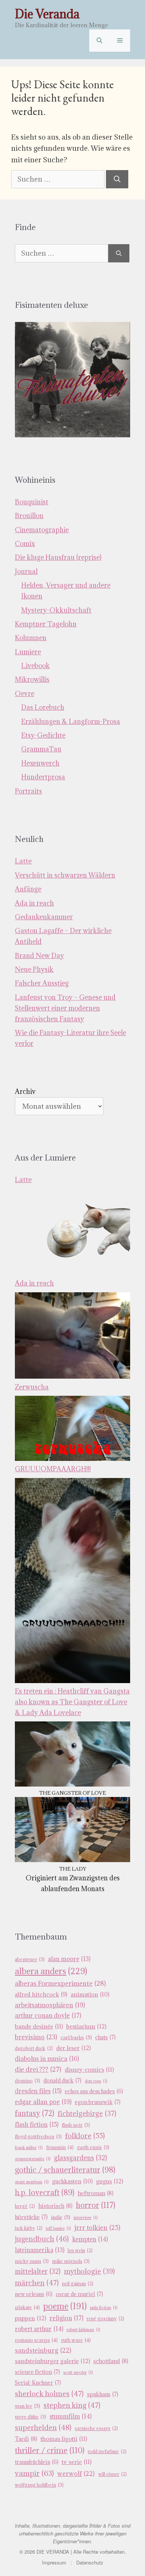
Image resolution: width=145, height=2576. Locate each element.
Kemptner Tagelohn (46, 624)
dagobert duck (34, 2048)
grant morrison (32, 2182)
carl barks (76, 2037)
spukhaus (103, 2394)
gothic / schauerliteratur (65, 2170)
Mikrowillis (32, 679)
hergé (25, 2206)
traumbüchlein (37, 2462)
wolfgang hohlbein (39, 2485)
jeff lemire (58, 2228)
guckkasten (72, 2181)
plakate (27, 2307)
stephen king (72, 2405)
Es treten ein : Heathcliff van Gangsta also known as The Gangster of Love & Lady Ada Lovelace (72, 1702)
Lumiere (28, 652)
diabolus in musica (47, 2059)
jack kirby (29, 2228)
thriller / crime (50, 2450)
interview (86, 2218)
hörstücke (31, 2217)
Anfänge (28, 889)
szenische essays (96, 2428)
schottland (111, 2361)
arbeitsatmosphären (50, 2005)
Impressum (54, 2562)
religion (66, 2318)
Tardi (26, 2439)
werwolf (76, 2474)
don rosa (96, 2081)
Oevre (25, 694)
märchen (37, 2283)
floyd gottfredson (38, 2137)
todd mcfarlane (107, 2451)
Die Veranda (47, 14)
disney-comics (89, 2069)
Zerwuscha (32, 1387)
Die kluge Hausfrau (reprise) (58, 557)
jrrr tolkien (97, 2227)
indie (61, 2217)
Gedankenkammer (44, 917)
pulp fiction (104, 2308)
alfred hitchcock (41, 1994)
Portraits (28, 791)
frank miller (29, 2148)
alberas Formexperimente (60, 1983)
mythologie (89, 2271)
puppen (30, 2318)
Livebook (36, 666)
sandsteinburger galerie (52, 2361)
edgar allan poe (43, 2102)
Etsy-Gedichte (43, 735)
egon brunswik (98, 2102)
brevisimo (36, 2037)
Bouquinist (32, 502)
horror (96, 2205)
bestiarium (86, 2026)
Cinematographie (42, 530)
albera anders (51, 1971)
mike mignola (71, 2261)
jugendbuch (42, 2239)
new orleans (34, 2294)
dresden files (38, 2091)
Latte (23, 861)
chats (105, 2037)
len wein (80, 2251)
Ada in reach (34, 903)
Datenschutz (90, 2562)
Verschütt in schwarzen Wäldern (65, 875)
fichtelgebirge (87, 2113)
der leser (73, 2048)
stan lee (28, 2406)
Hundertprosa (43, 777)
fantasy (35, 2113)
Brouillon (29, 516)
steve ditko (30, 2417)
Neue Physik (34, 969)
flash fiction (37, 2125)
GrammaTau (41, 749)
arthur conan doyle (48, 2015)
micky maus (32, 2261)
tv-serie (77, 2462)
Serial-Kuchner (38, 2383)
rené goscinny (105, 2319)
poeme (65, 2306)
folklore (85, 2136)
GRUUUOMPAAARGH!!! (53, 1469)
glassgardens (80, 2158)
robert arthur (39, 2329)
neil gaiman (78, 2284)
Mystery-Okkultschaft (56, 610)
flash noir (76, 2125)
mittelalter (38, 2271)
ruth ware (76, 2340)
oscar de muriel (79, 2294)
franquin (60, 2147)
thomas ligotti (64, 2439)
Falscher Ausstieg (42, 983)
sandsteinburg (43, 2350)
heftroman (96, 2193)
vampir (34, 2473)
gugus (109, 2181)
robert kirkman (83, 2330)
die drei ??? (38, 2069)
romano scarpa (36, 2340)
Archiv (25, 1091)
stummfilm (70, 2416)
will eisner (112, 2474)
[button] (99, 41)
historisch (55, 2206)
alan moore (69, 1959)
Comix (25, 544)
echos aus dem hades (94, 2091)
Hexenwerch (40, 763)
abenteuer (30, 1959)
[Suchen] (117, 179)
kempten (90, 2239)
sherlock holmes (49, 2394)
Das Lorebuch (43, 707)
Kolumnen (31, 638)
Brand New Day (39, 956)
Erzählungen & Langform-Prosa (71, 722)
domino (28, 2081)
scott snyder (78, 2372)
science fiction (37, 2372)
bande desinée (39, 2026)
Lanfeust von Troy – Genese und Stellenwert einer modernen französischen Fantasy (65, 1008)
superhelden (43, 2427)
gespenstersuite (33, 2159)
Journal (26, 572)
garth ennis (93, 2147)
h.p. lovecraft (45, 2192)
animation (90, 1994)
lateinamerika (40, 2250)
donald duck (62, 2080)
